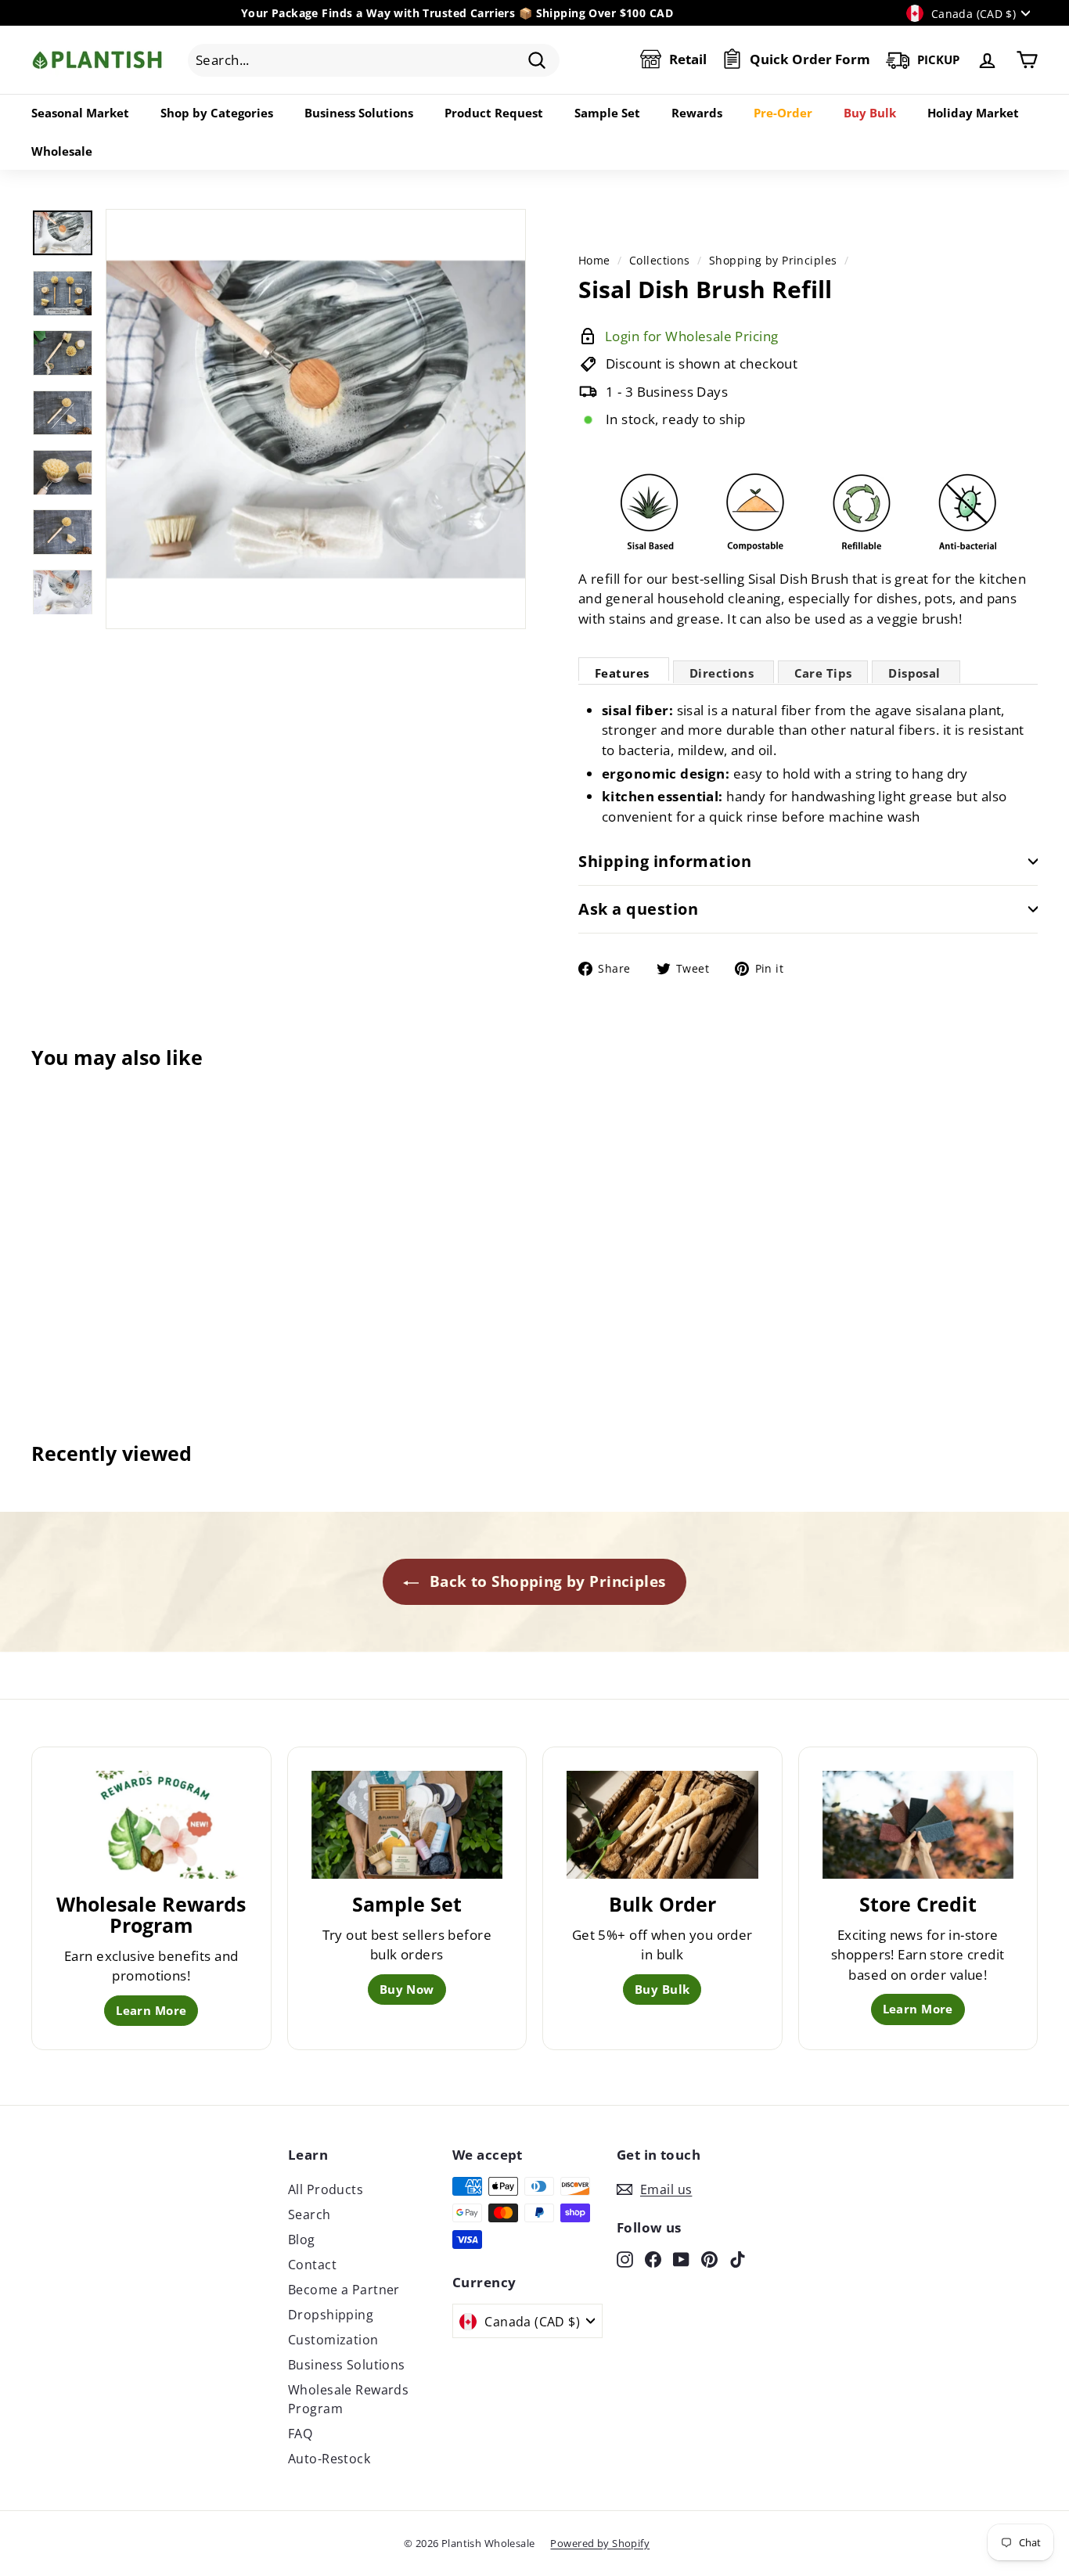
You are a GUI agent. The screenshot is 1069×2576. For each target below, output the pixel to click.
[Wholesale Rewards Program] (151, 1825)
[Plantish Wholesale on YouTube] (681, 2258)
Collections (660, 260)
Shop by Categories (217, 113)
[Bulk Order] (662, 1825)
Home (594, 260)
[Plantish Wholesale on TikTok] (738, 2258)
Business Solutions (359, 113)
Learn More (151, 2010)
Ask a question (638, 909)
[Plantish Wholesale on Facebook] (653, 2258)
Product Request (494, 113)
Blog (302, 2240)
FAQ (300, 2434)
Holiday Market (973, 113)
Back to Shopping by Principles (545, 1581)
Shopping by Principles (773, 260)
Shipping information (665, 861)
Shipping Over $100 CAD (605, 13)
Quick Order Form (810, 60)
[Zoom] (316, 419)
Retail (688, 60)
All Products (326, 2189)
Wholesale (62, 151)
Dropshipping (331, 2315)
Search (310, 2214)
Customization (333, 2340)
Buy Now (407, 1989)
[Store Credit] (918, 1825)
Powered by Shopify (600, 2543)
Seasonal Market (80, 113)
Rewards (697, 113)
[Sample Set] (407, 1825)
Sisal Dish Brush (799, 579)
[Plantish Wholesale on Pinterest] (709, 2258)
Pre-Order (783, 113)
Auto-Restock (329, 2459)
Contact (312, 2265)
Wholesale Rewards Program (348, 2399)
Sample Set (607, 113)
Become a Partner (344, 2290)
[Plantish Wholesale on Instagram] (625, 2258)
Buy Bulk (870, 113)
